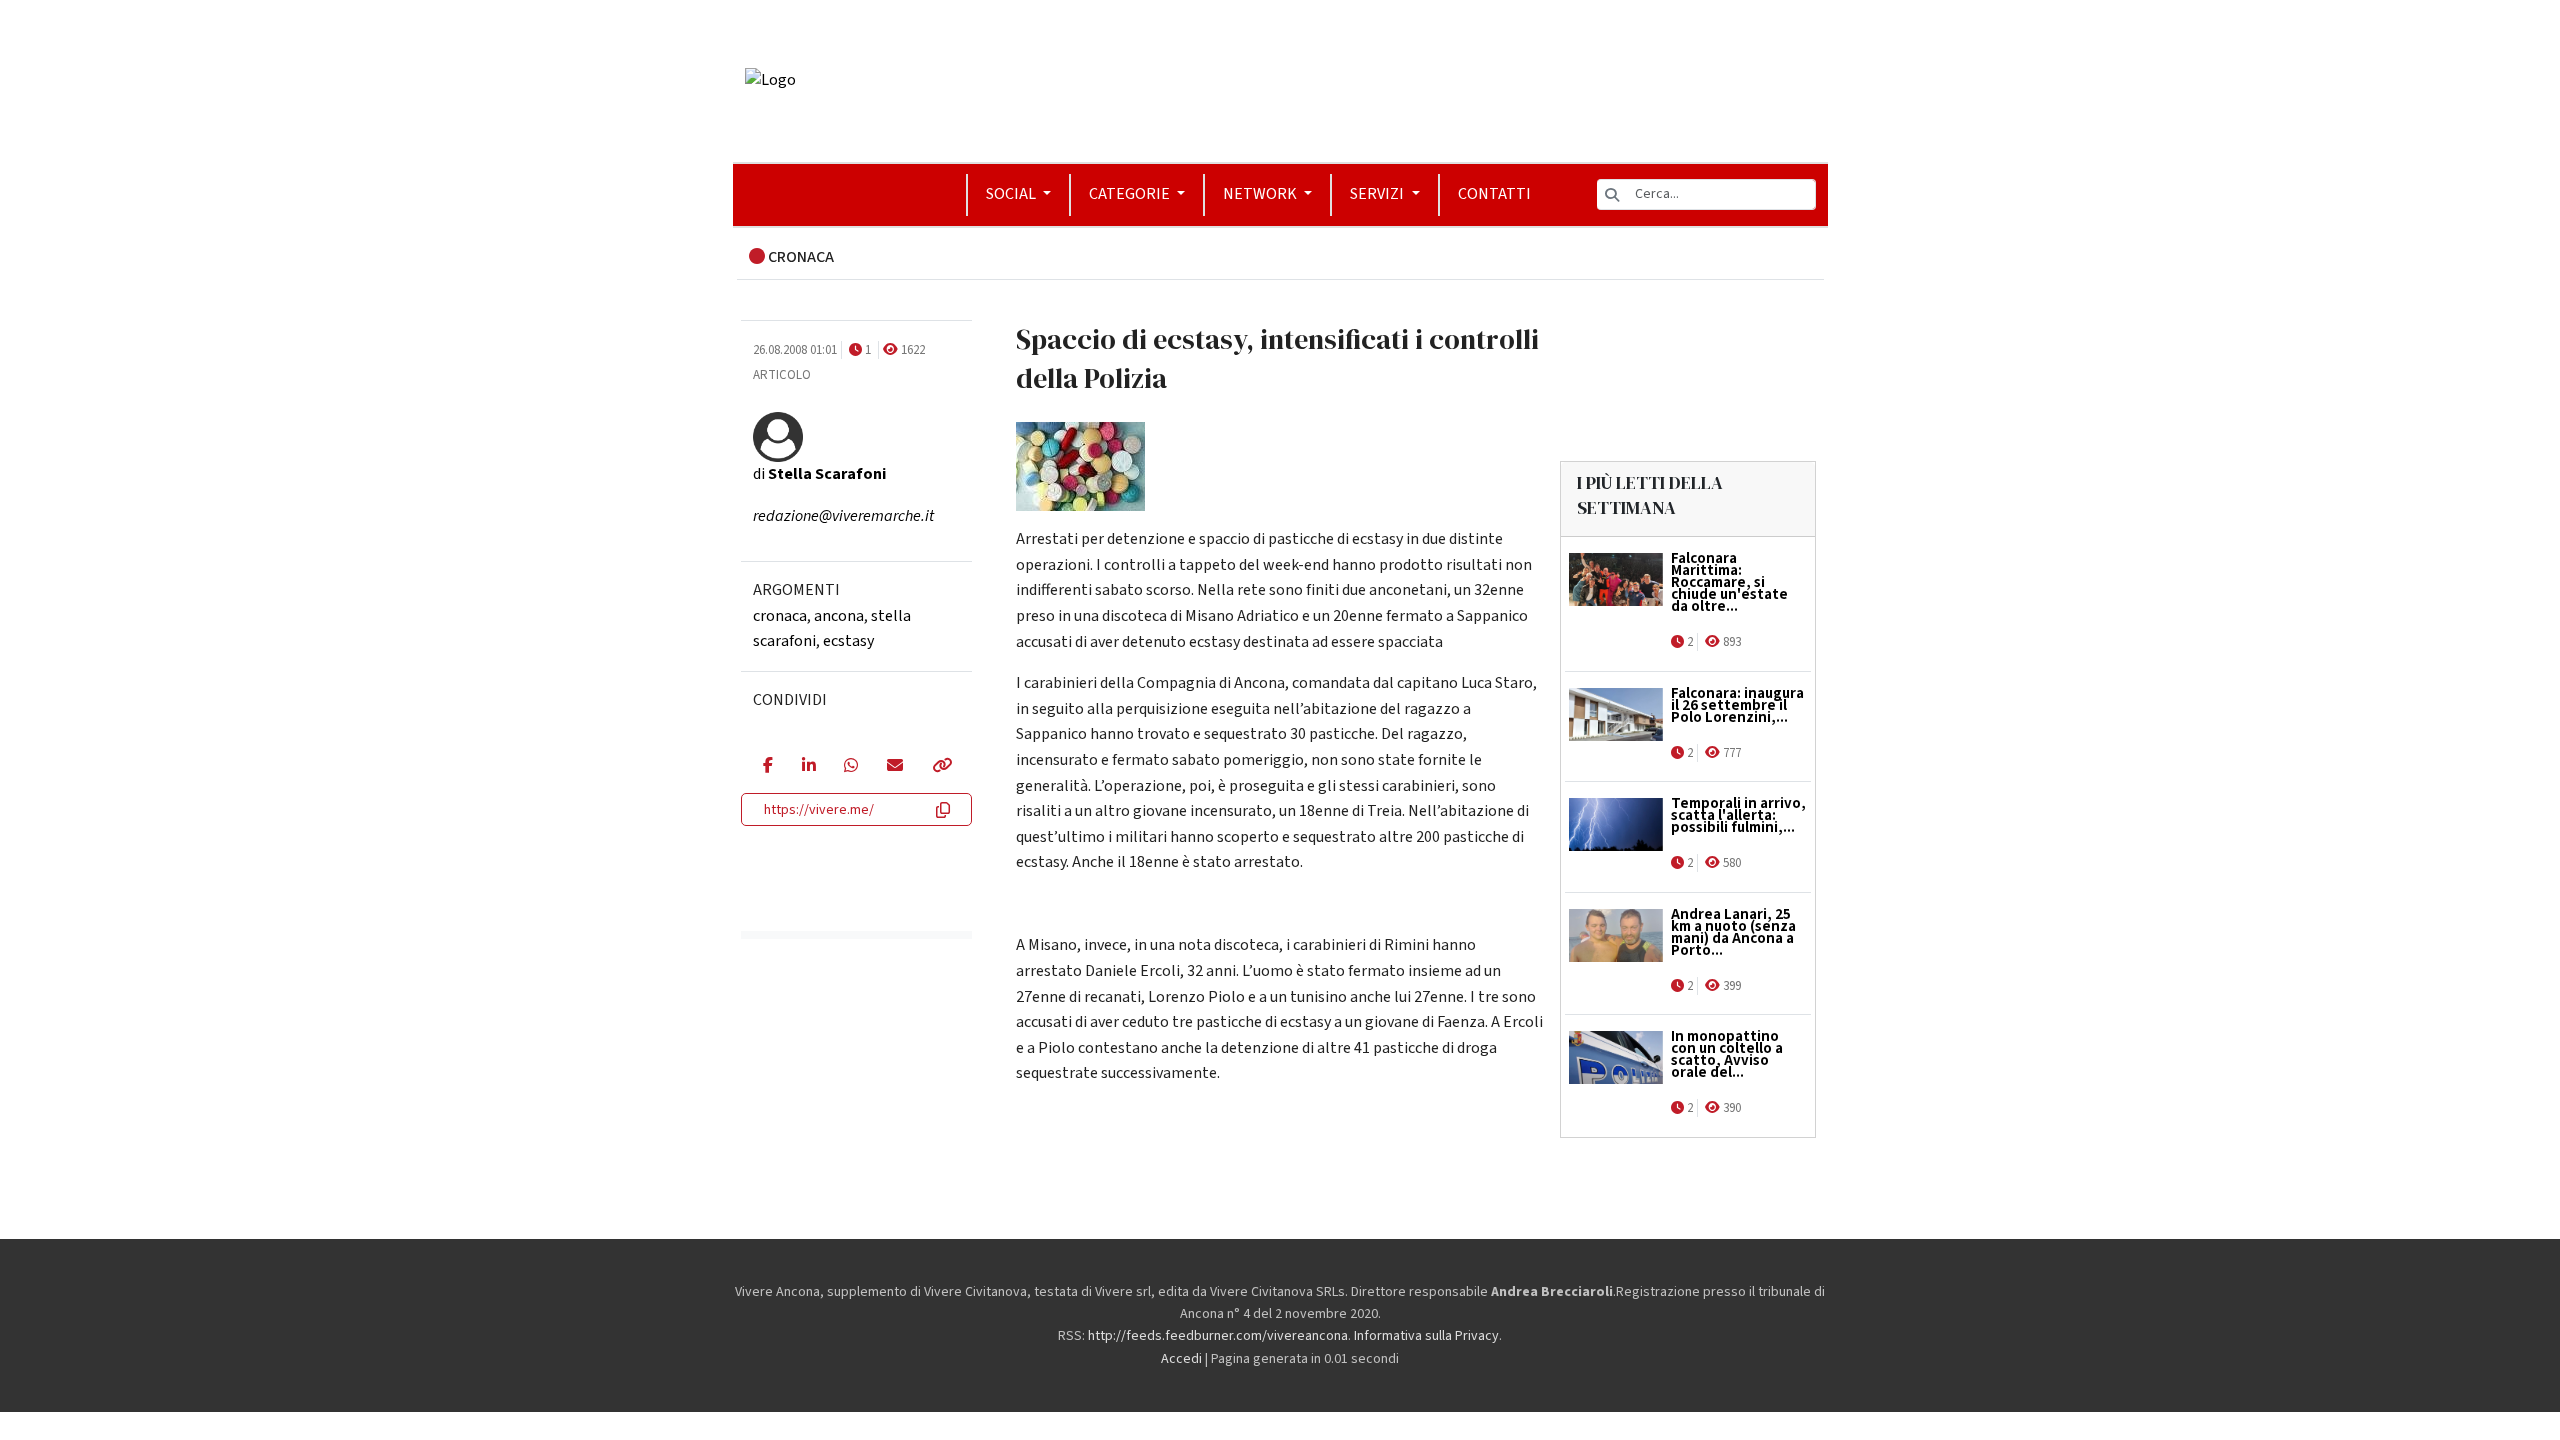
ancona (839, 616)
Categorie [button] (1131, 194)
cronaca (780, 616)
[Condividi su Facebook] (767, 767)
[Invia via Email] (894, 767)
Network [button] (1261, 194)
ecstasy (848, 641)
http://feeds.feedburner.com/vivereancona (1218, 1336)
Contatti (1494, 194)
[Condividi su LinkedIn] (808, 767)
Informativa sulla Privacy (1426, 1336)
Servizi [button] (1378, 194)
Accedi (1181, 1359)
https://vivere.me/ (819, 810)
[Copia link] (941, 767)
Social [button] (1012, 194)
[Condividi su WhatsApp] (850, 767)
